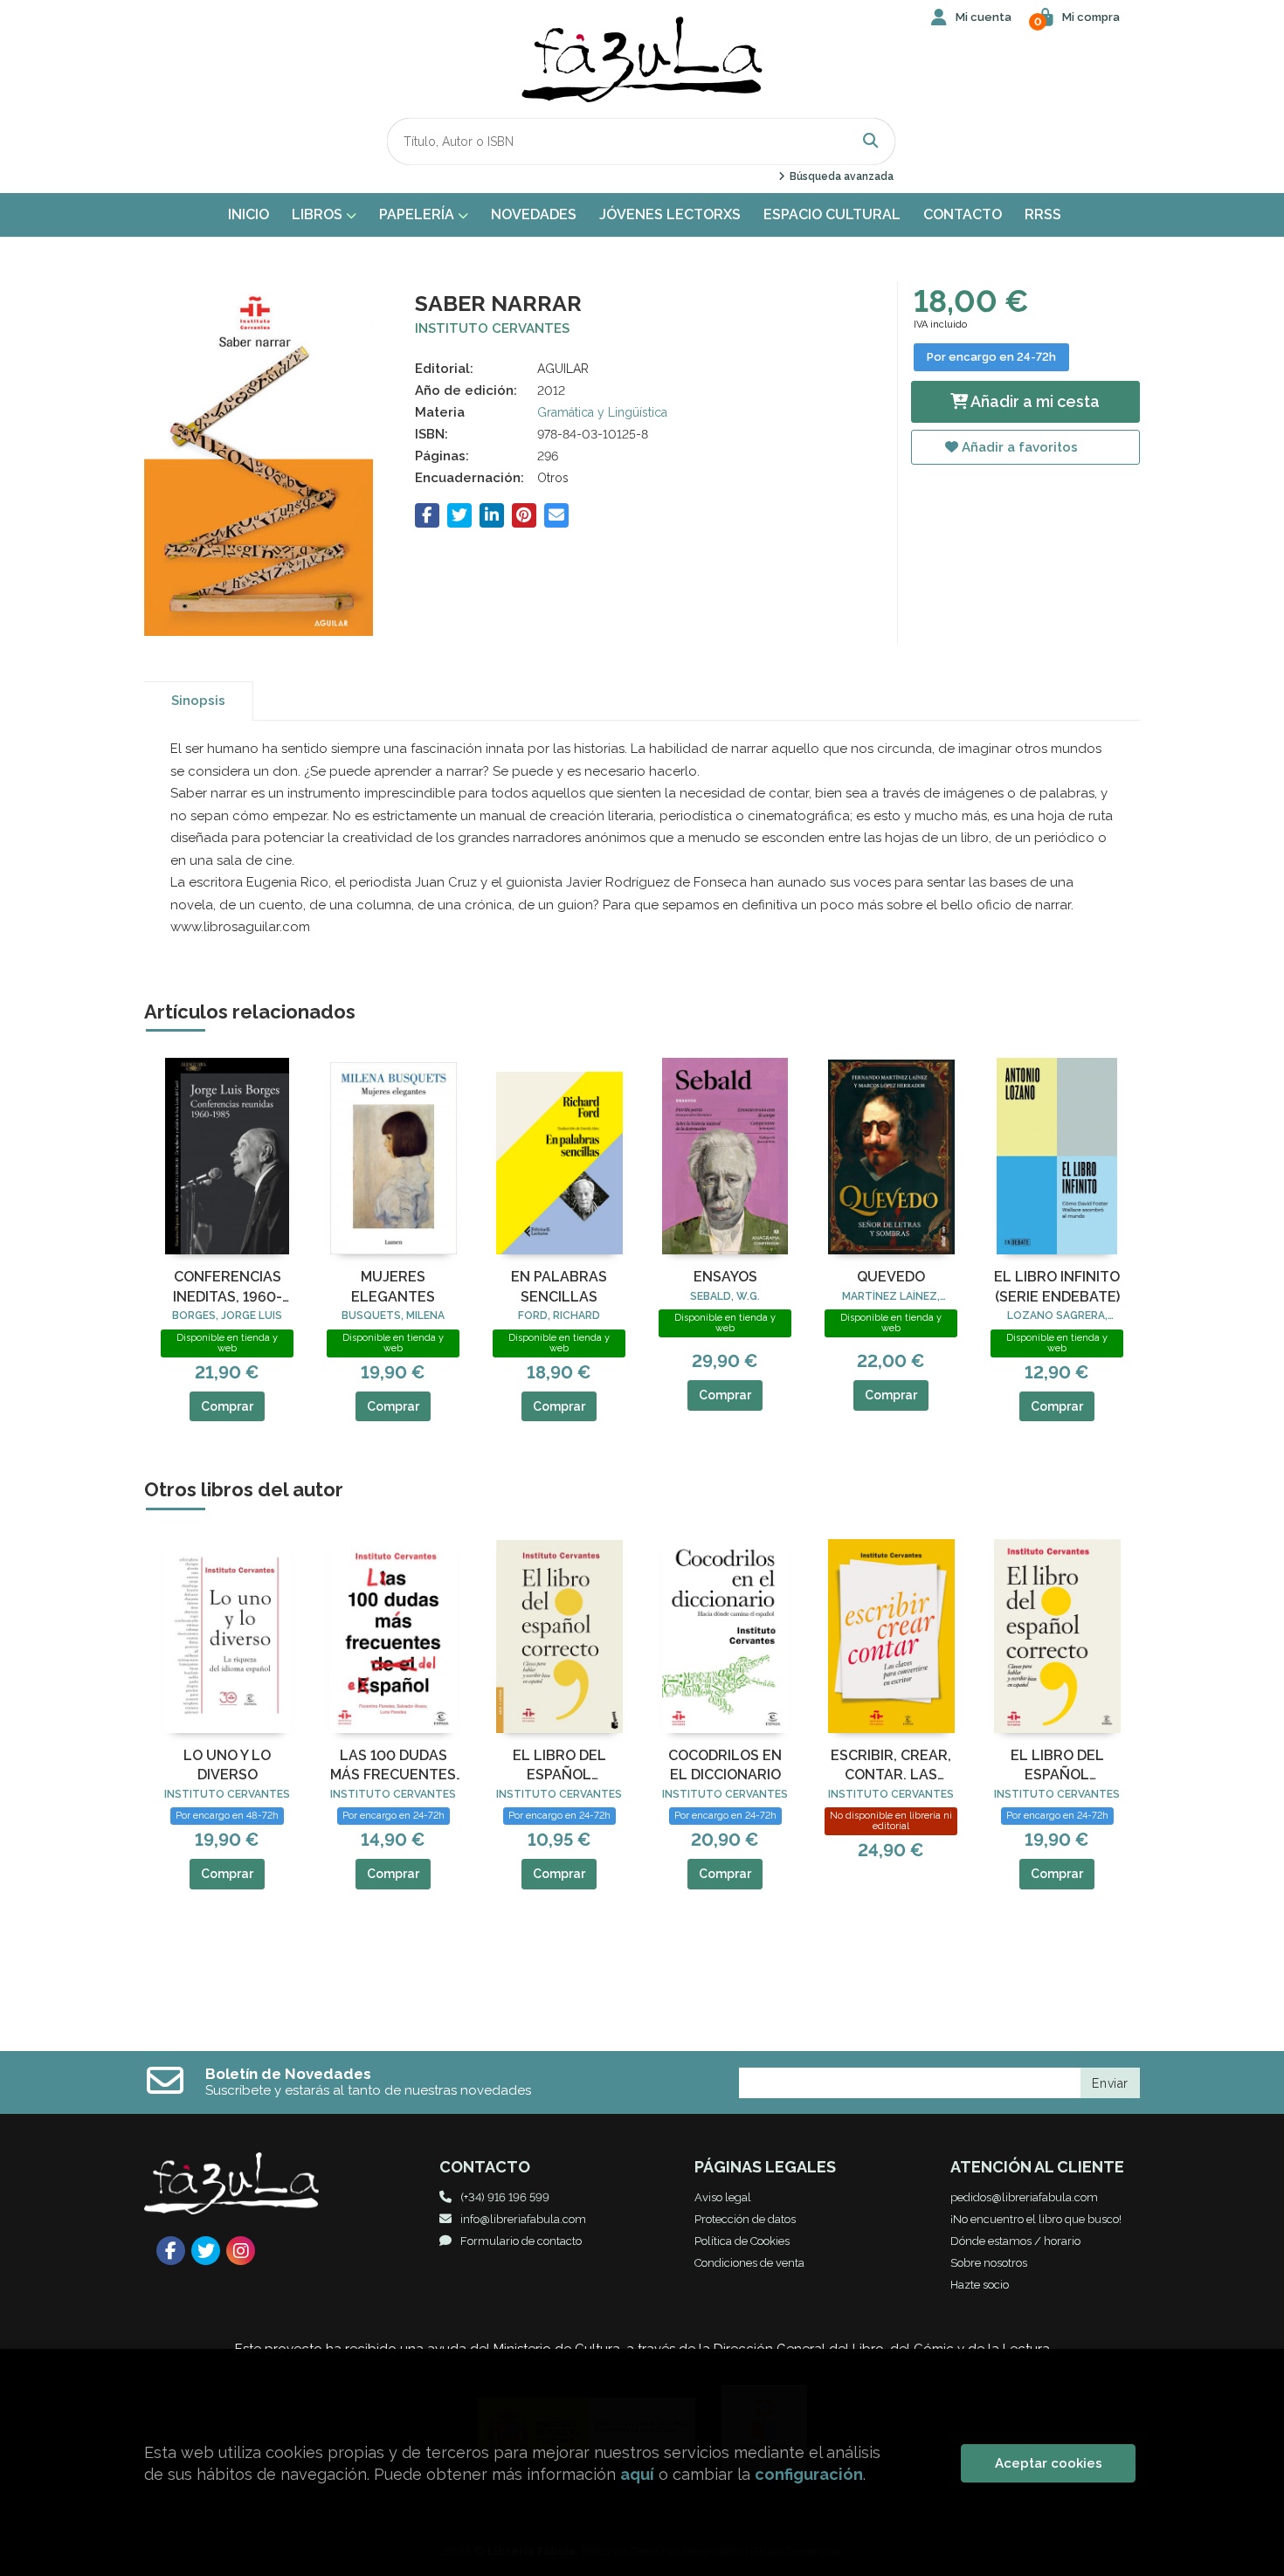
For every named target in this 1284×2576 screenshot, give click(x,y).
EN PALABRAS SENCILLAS (559, 1286)
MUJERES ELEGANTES (393, 1286)
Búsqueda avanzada (840, 176)
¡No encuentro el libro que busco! (1036, 2219)
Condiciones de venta (749, 2263)
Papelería (418, 214)
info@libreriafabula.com (523, 2219)
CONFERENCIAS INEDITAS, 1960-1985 (228, 1288)
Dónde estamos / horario (1015, 2241)
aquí (637, 2474)
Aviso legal (723, 2197)
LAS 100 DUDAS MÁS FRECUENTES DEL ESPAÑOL (393, 1766)
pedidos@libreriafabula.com (1024, 2197)
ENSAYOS (725, 1277)
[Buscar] (871, 141)
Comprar (227, 1406)
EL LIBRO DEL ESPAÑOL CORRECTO (559, 1766)
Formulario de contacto (521, 2241)
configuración (809, 2474)
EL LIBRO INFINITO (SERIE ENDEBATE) (1057, 1286)
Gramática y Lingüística (602, 412)
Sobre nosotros (989, 2263)
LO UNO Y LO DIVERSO (227, 1765)
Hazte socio (980, 2285)
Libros (319, 214)
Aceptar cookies (1049, 2463)
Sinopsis (198, 701)
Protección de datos (745, 2219)
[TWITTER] (206, 2251)
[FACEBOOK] (171, 2251)
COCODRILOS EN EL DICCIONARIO (725, 1765)
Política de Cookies (742, 2241)
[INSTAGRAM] (241, 2251)
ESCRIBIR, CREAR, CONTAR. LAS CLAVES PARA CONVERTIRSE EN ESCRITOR (891, 1766)
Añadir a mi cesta (1034, 401)
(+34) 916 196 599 (505, 2197)
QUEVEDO (891, 1277)
